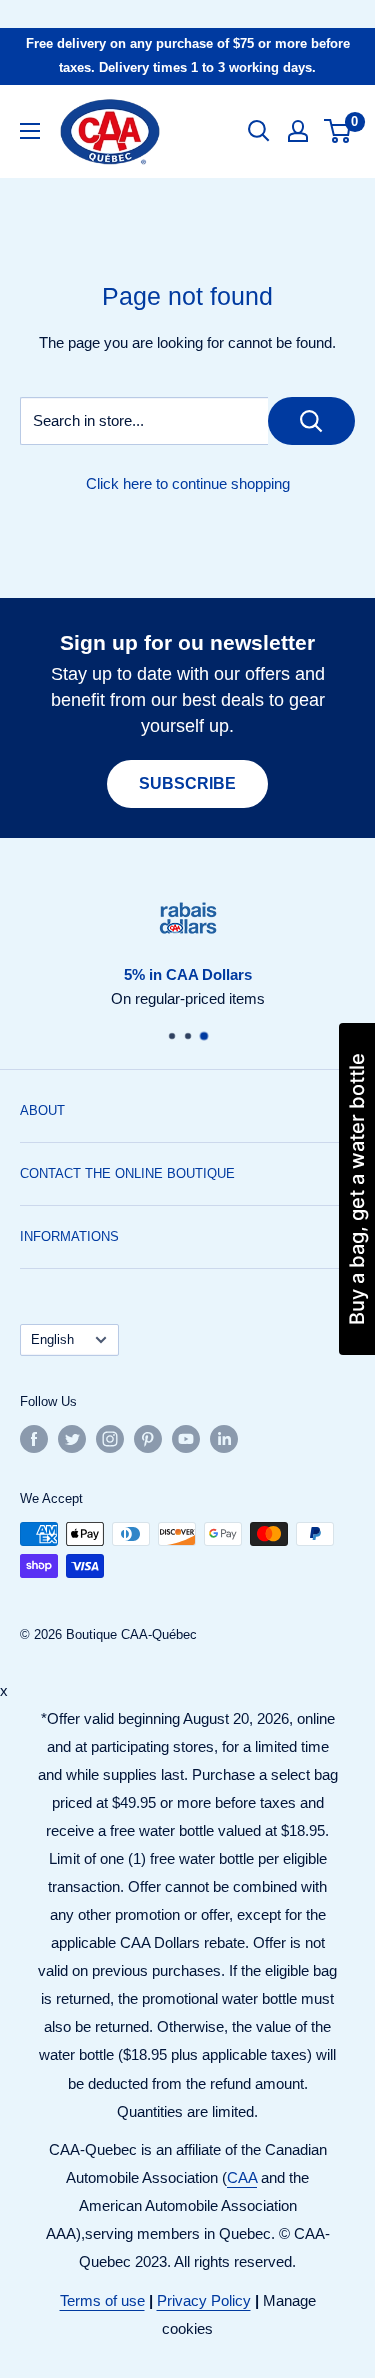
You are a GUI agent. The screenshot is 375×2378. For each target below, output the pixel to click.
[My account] (298, 131)
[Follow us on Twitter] (72, 1439)
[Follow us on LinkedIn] (224, 1439)
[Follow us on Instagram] (110, 1439)
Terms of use (102, 2300)
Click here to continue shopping (188, 483)
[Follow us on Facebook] (34, 1439)
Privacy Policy (204, 2300)
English (52, 1339)
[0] (338, 131)
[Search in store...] (311, 421)
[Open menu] (30, 131)
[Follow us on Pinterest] (148, 1439)
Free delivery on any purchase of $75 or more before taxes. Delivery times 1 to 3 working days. (188, 55)
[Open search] (259, 131)
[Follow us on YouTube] (186, 1439)
